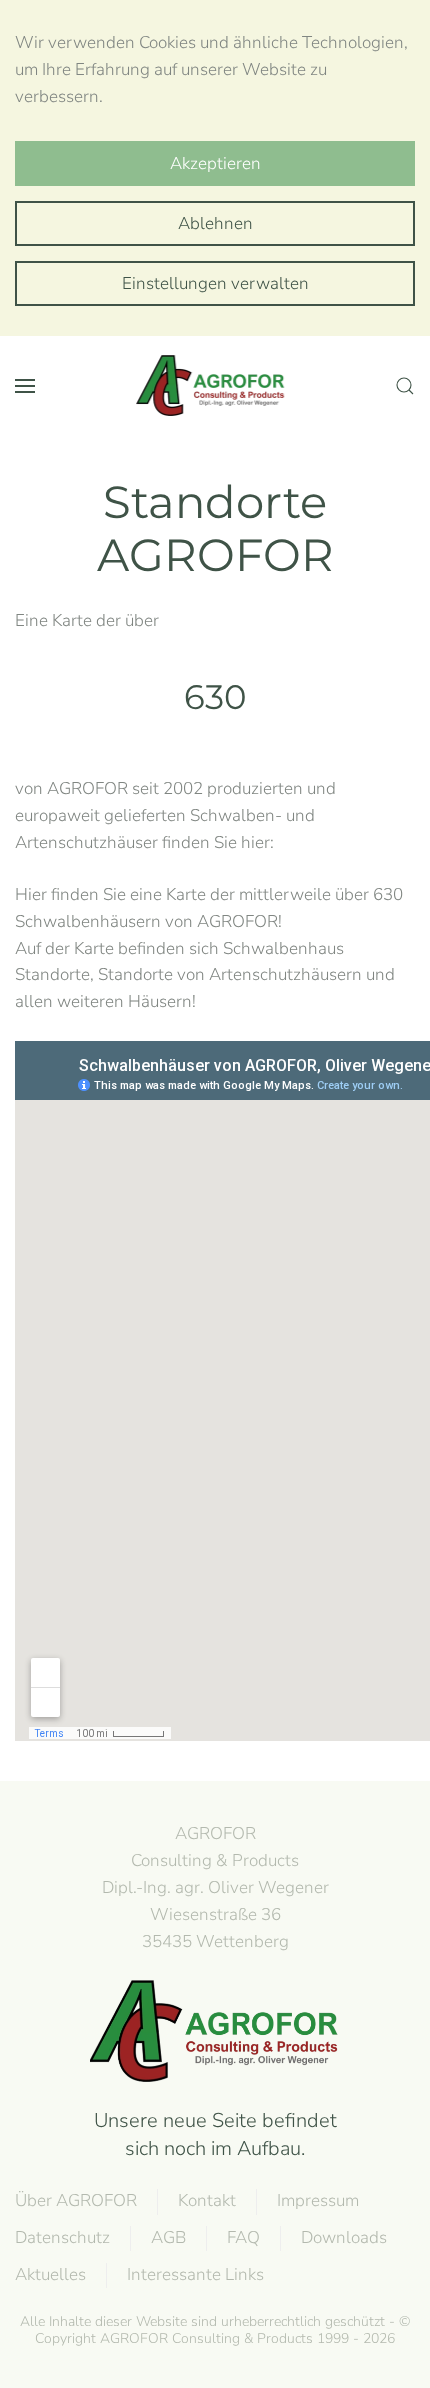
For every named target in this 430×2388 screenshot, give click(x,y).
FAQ (243, 2237)
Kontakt (207, 2200)
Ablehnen (215, 223)
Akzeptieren (215, 163)
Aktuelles (50, 2274)
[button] (25, 386)
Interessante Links (195, 2274)
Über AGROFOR (76, 2200)
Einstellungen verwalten (215, 283)
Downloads (344, 2237)
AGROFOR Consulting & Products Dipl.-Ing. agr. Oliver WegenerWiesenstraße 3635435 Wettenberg (215, 1887)
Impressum (318, 2200)
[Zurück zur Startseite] (215, 386)
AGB (168, 2237)
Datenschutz (62, 2237)
